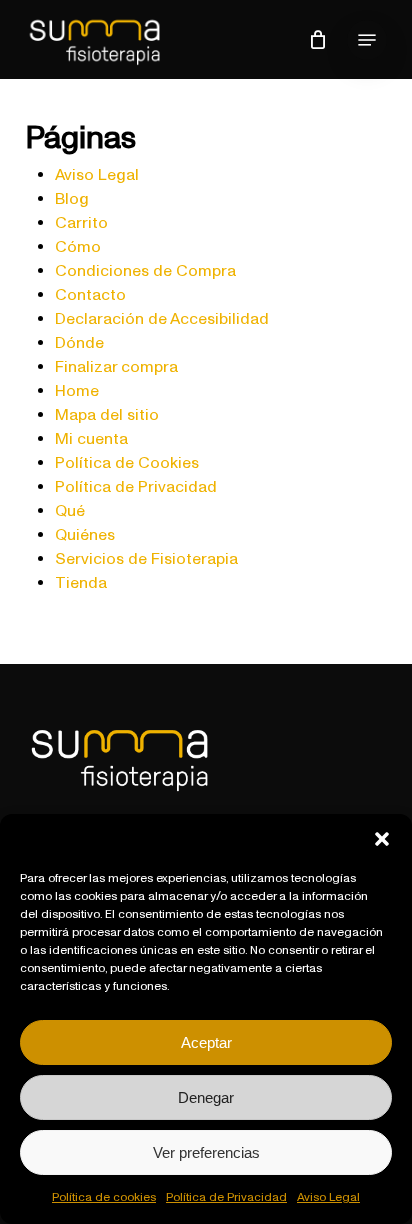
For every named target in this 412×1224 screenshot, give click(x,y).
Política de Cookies (127, 462)
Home (77, 390)
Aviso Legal (328, 1196)
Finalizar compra (116, 366)
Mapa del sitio (107, 414)
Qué (70, 510)
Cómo (78, 246)
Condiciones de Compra (145, 270)
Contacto (90, 294)
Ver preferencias (206, 1152)
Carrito (81, 222)
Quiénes (85, 534)
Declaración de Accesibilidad (162, 318)
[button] (382, 839)
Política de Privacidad (226, 1196)
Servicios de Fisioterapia (146, 558)
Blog (72, 198)
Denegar (206, 1097)
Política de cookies (104, 1196)
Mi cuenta (91, 438)
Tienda (81, 582)
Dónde (79, 342)
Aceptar (206, 1042)
